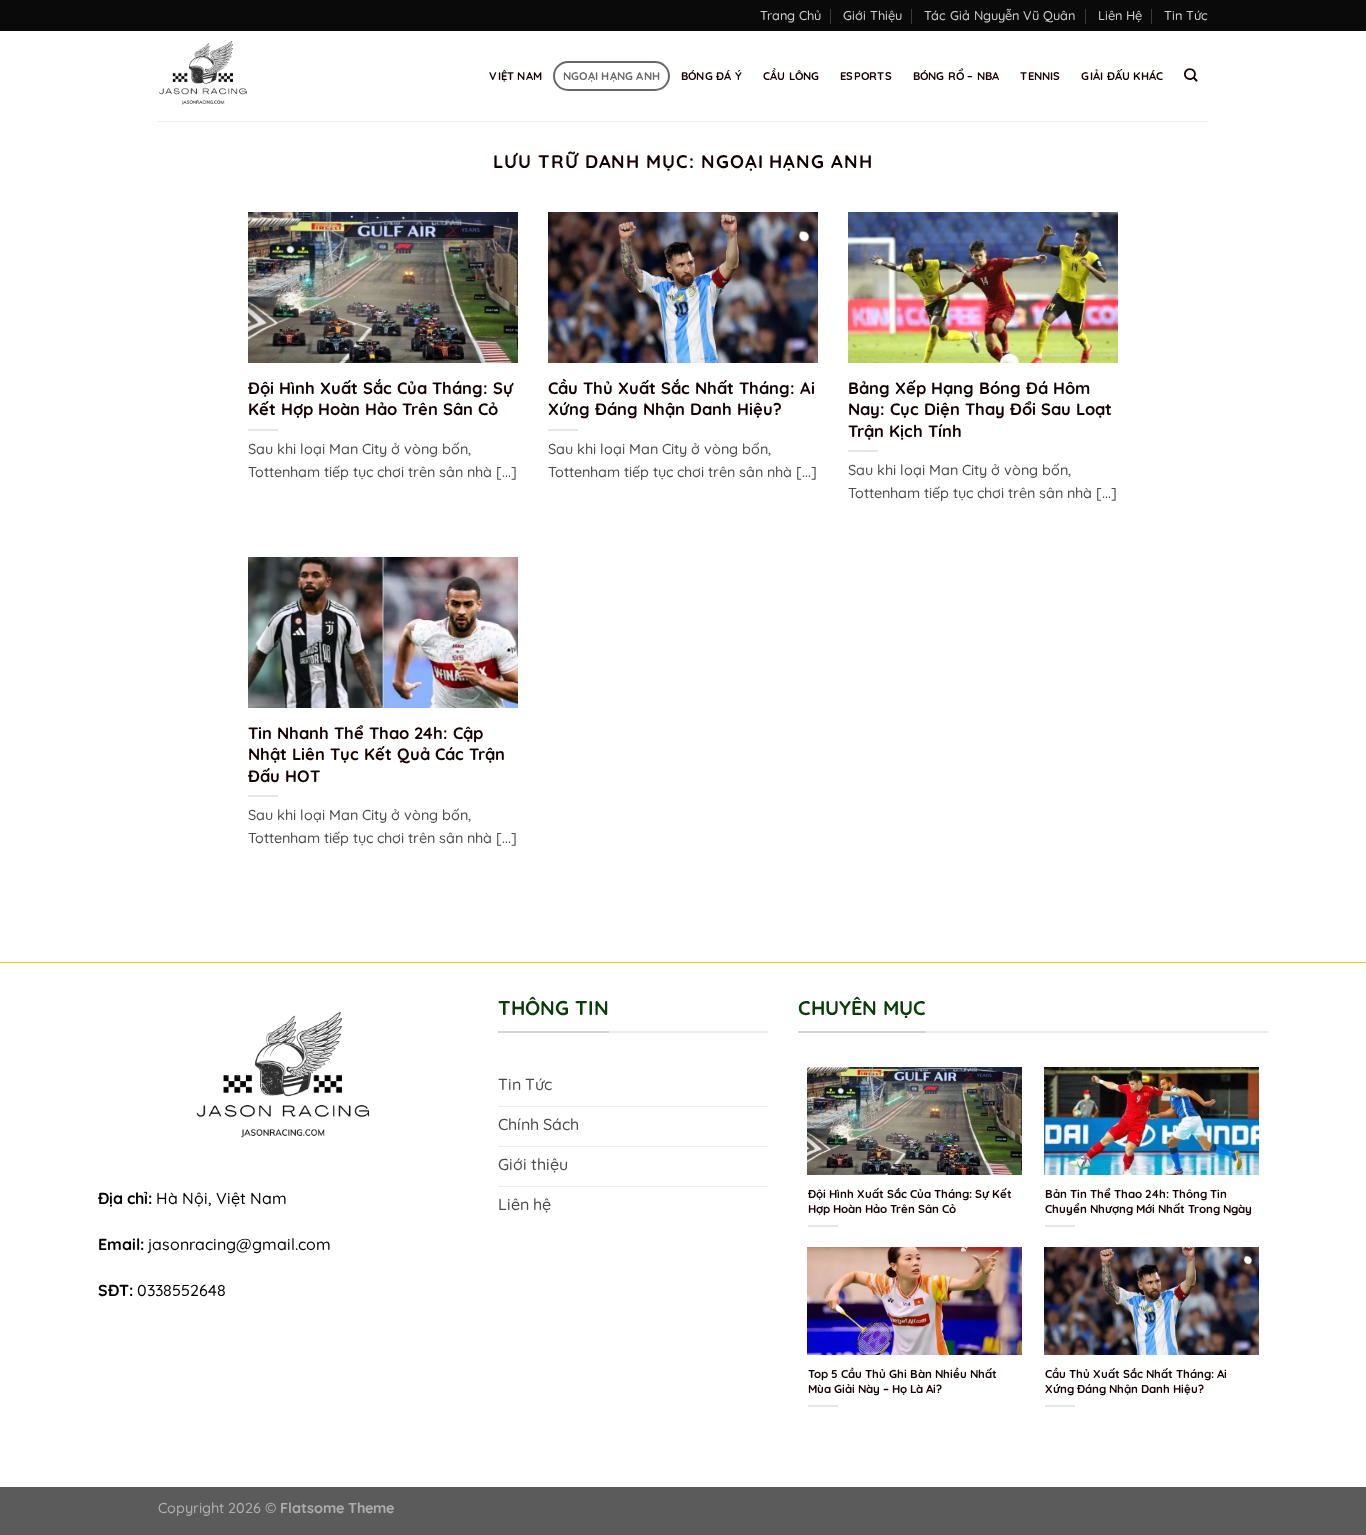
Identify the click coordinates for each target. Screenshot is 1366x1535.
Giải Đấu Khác (1122, 76)
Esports (866, 76)
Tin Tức (1186, 15)
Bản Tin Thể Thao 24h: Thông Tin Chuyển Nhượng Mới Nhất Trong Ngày (1148, 1201)
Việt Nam (515, 76)
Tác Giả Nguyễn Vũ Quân (999, 15)
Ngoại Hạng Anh (611, 76)
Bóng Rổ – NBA (956, 76)
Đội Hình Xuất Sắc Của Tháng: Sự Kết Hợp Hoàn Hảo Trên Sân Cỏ (380, 398)
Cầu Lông (791, 76)
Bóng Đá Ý (711, 76)
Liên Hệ (1120, 15)
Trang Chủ (790, 15)
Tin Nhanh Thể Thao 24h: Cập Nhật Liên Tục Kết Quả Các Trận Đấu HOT (376, 754)
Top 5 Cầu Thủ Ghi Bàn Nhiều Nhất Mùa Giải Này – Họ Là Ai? (902, 1381)
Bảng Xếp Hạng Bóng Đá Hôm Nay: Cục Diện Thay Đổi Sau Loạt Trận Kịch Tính (980, 409)
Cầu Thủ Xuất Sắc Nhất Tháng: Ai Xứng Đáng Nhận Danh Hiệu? (681, 398)
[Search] (1191, 75)
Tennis (1040, 76)
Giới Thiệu (872, 15)
